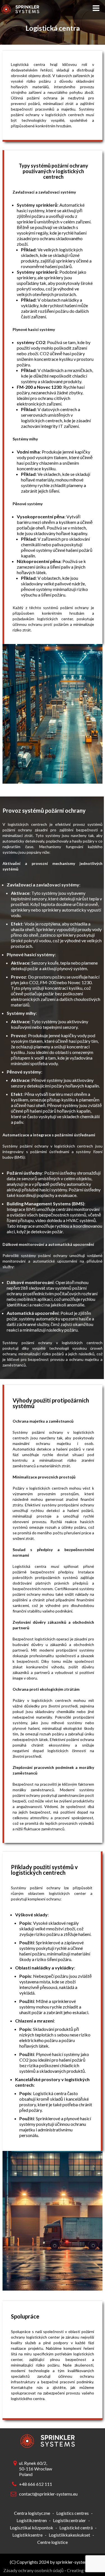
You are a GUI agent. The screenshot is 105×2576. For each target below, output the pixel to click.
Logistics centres (73, 2513)
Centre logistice (53, 2542)
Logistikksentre (27, 2535)
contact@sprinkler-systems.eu (47, 2494)
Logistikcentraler (69, 2520)
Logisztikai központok (32, 2528)
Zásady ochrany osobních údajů (33, 2570)
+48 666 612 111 (36, 2484)
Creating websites (84, 2570)
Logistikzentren (32, 2520)
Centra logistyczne (32, 2513)
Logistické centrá (76, 2528)
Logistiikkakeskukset (69, 2535)
